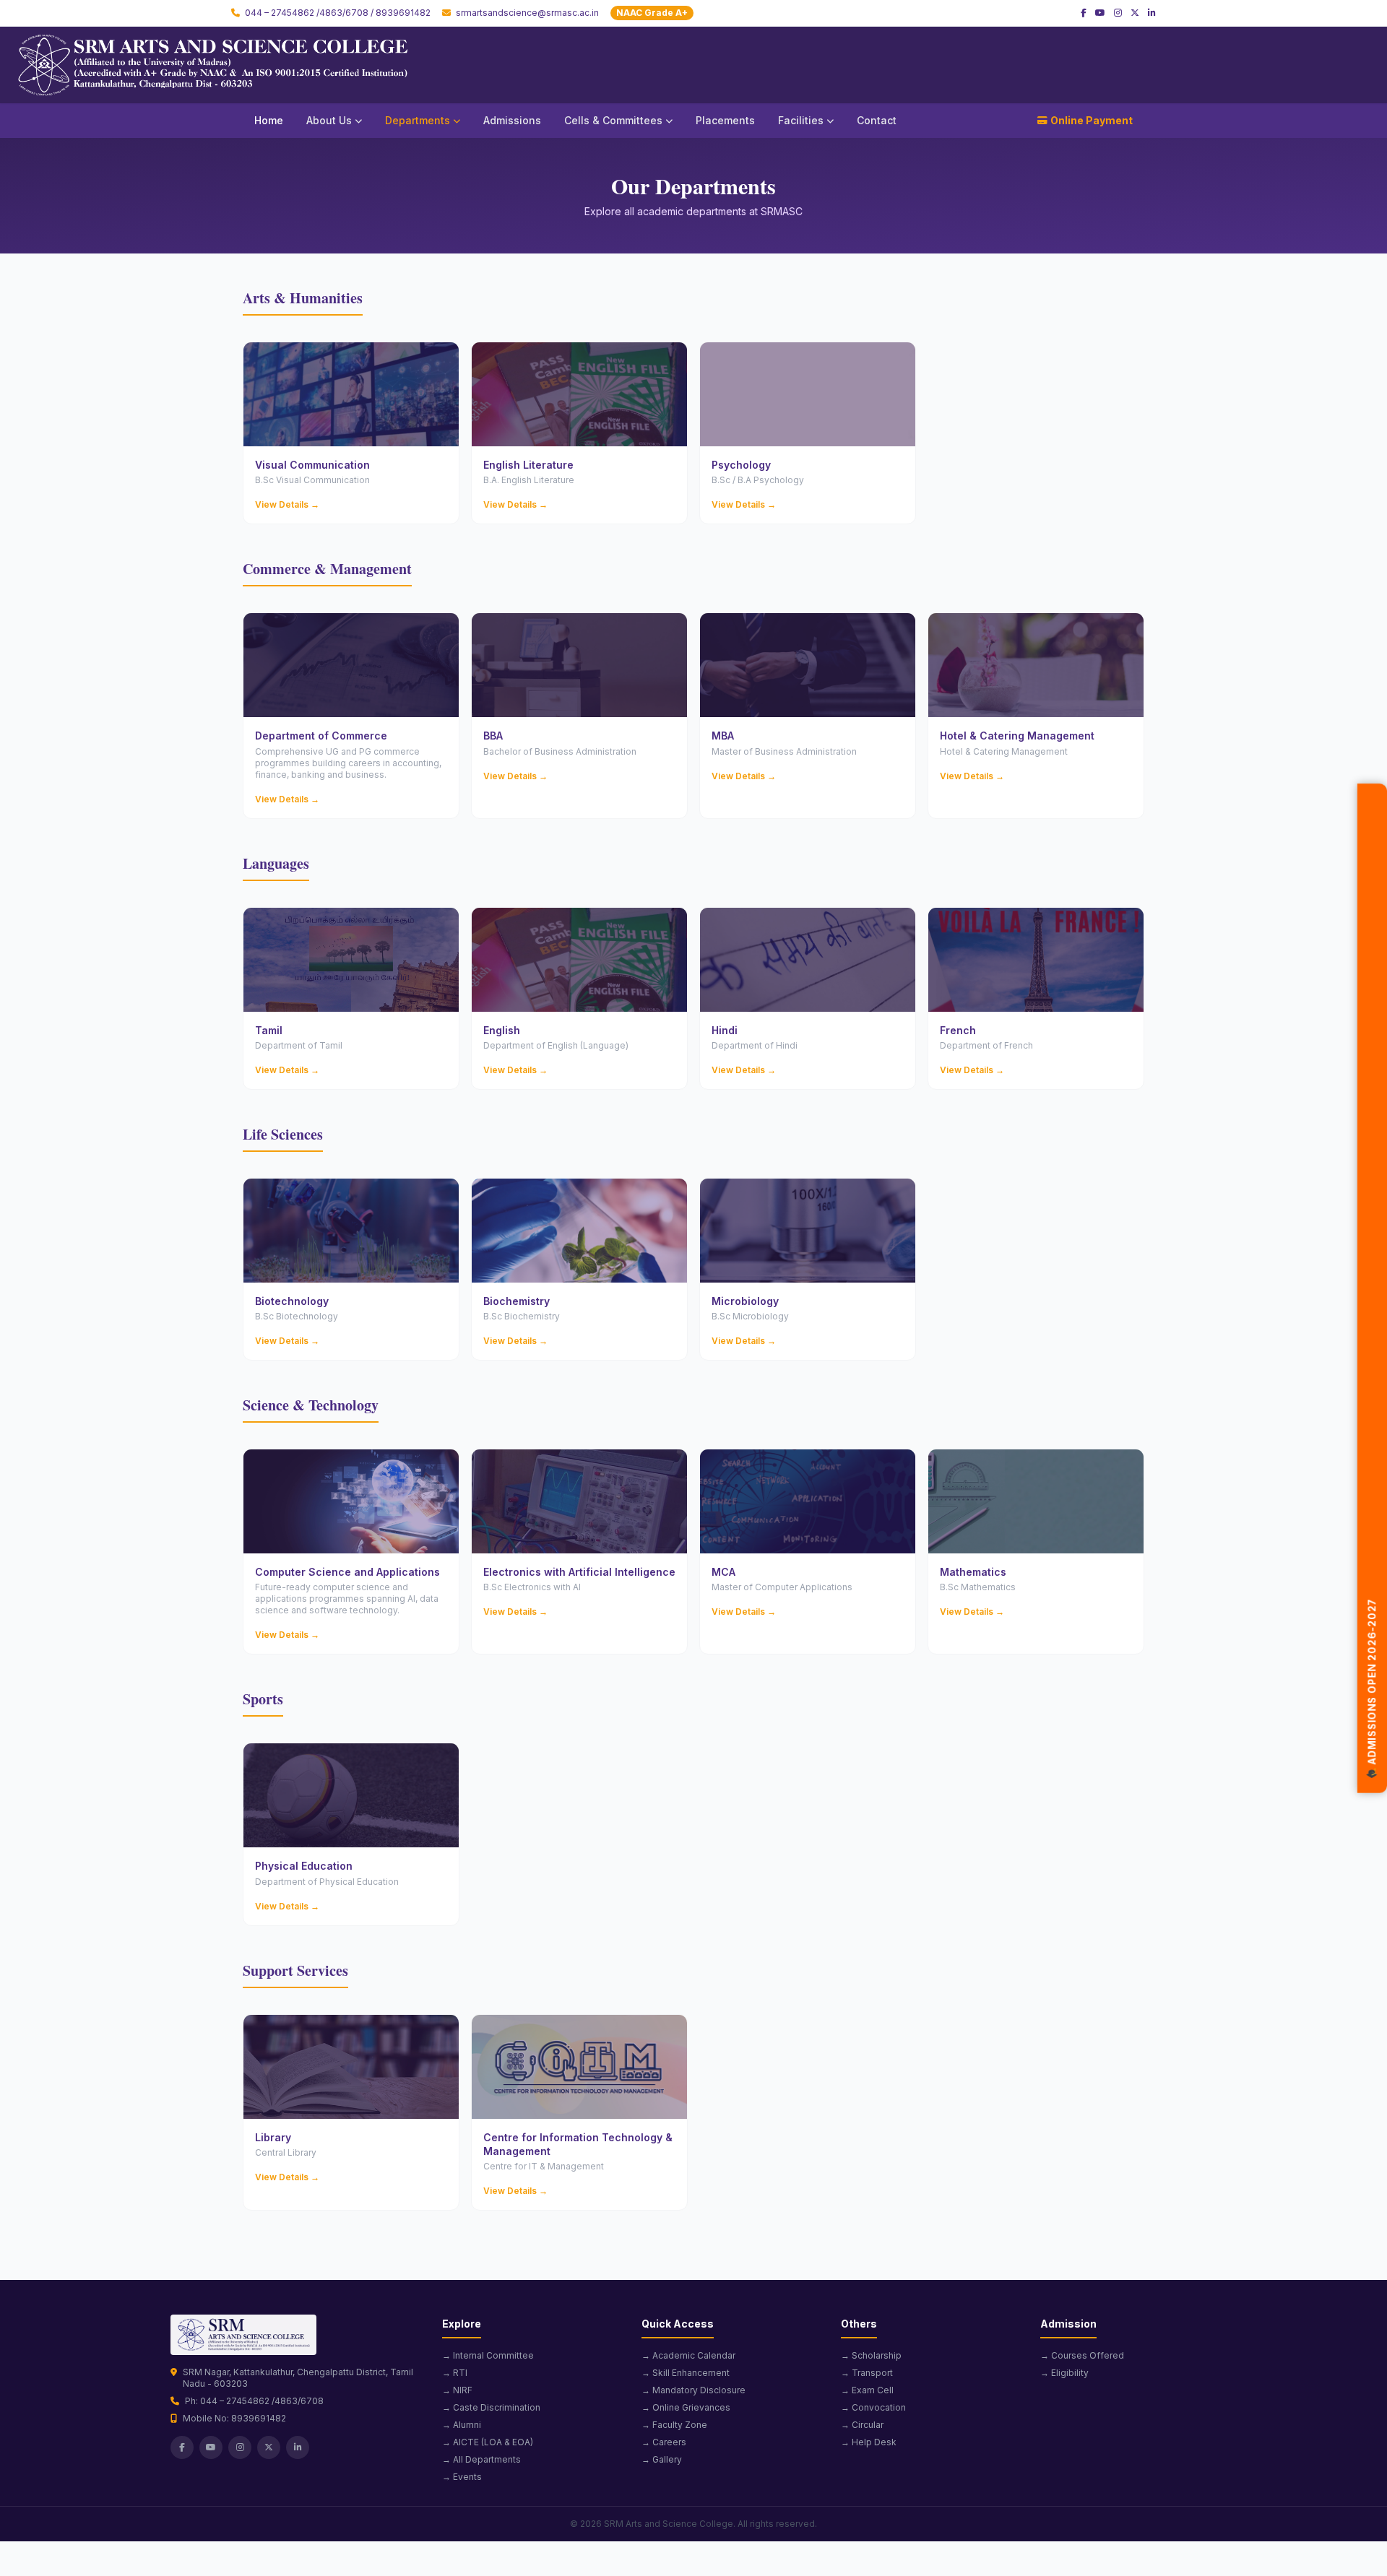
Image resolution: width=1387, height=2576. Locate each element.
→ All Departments (481, 2459)
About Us (329, 120)
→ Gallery (662, 2459)
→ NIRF (457, 2390)
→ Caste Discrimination (491, 2407)
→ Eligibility (1064, 2373)
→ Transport (867, 2373)
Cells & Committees (613, 120)
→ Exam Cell (867, 2390)
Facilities (801, 120)
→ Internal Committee (488, 2355)
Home (269, 120)
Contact (877, 120)
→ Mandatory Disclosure (693, 2390)
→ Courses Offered (1082, 2355)
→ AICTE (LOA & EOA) (488, 2442)
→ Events (462, 2477)
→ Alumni (462, 2425)
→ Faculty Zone (674, 2425)
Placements (725, 120)
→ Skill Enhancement (686, 2373)
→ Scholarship (871, 2355)
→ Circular (862, 2425)
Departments (418, 120)
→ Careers (664, 2442)
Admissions (512, 120)
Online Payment (1092, 120)
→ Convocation (873, 2407)
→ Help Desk (869, 2442)
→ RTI (455, 2373)
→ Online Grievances (686, 2407)
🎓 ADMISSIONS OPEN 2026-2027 (1372, 1695)
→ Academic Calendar (688, 2355)
